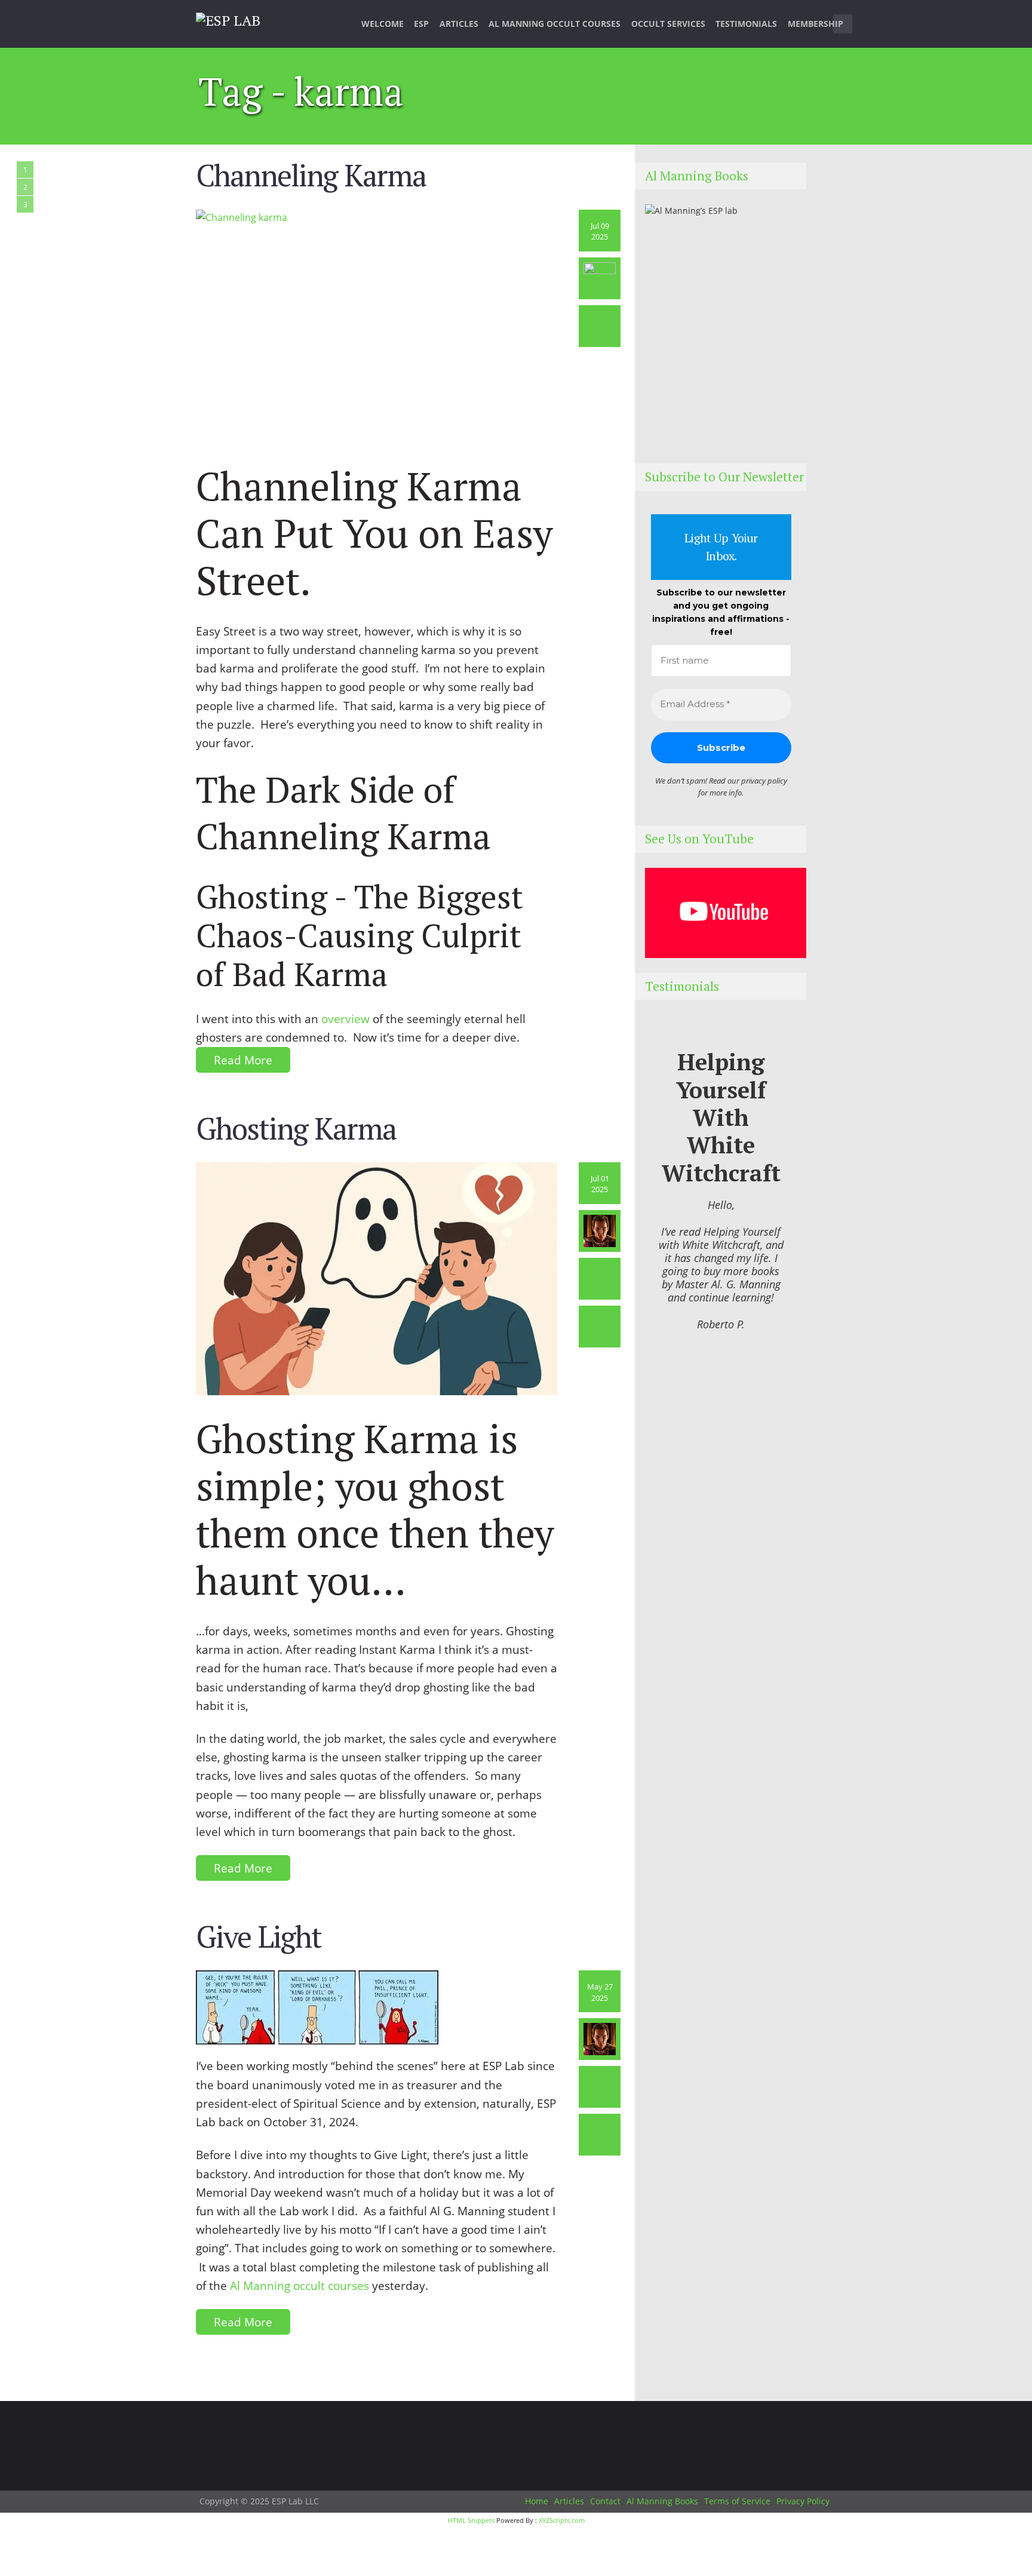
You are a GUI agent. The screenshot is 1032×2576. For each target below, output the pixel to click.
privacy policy (764, 781)
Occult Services (668, 24)
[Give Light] (317, 2007)
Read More (243, 1060)
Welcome (383, 24)
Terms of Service (737, 2501)
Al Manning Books (662, 2501)
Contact (605, 2501)
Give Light (259, 1936)
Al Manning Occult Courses (555, 24)
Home (537, 2501)
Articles (459, 24)
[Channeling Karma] (377, 325)
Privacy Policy (803, 2501)
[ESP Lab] (228, 19)
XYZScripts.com (562, 2520)
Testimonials (746, 24)
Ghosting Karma (296, 1128)
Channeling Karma (311, 175)
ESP (421, 24)
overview (345, 1019)
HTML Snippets (471, 2520)
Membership (816, 24)
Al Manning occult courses (300, 2285)
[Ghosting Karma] (377, 1278)
